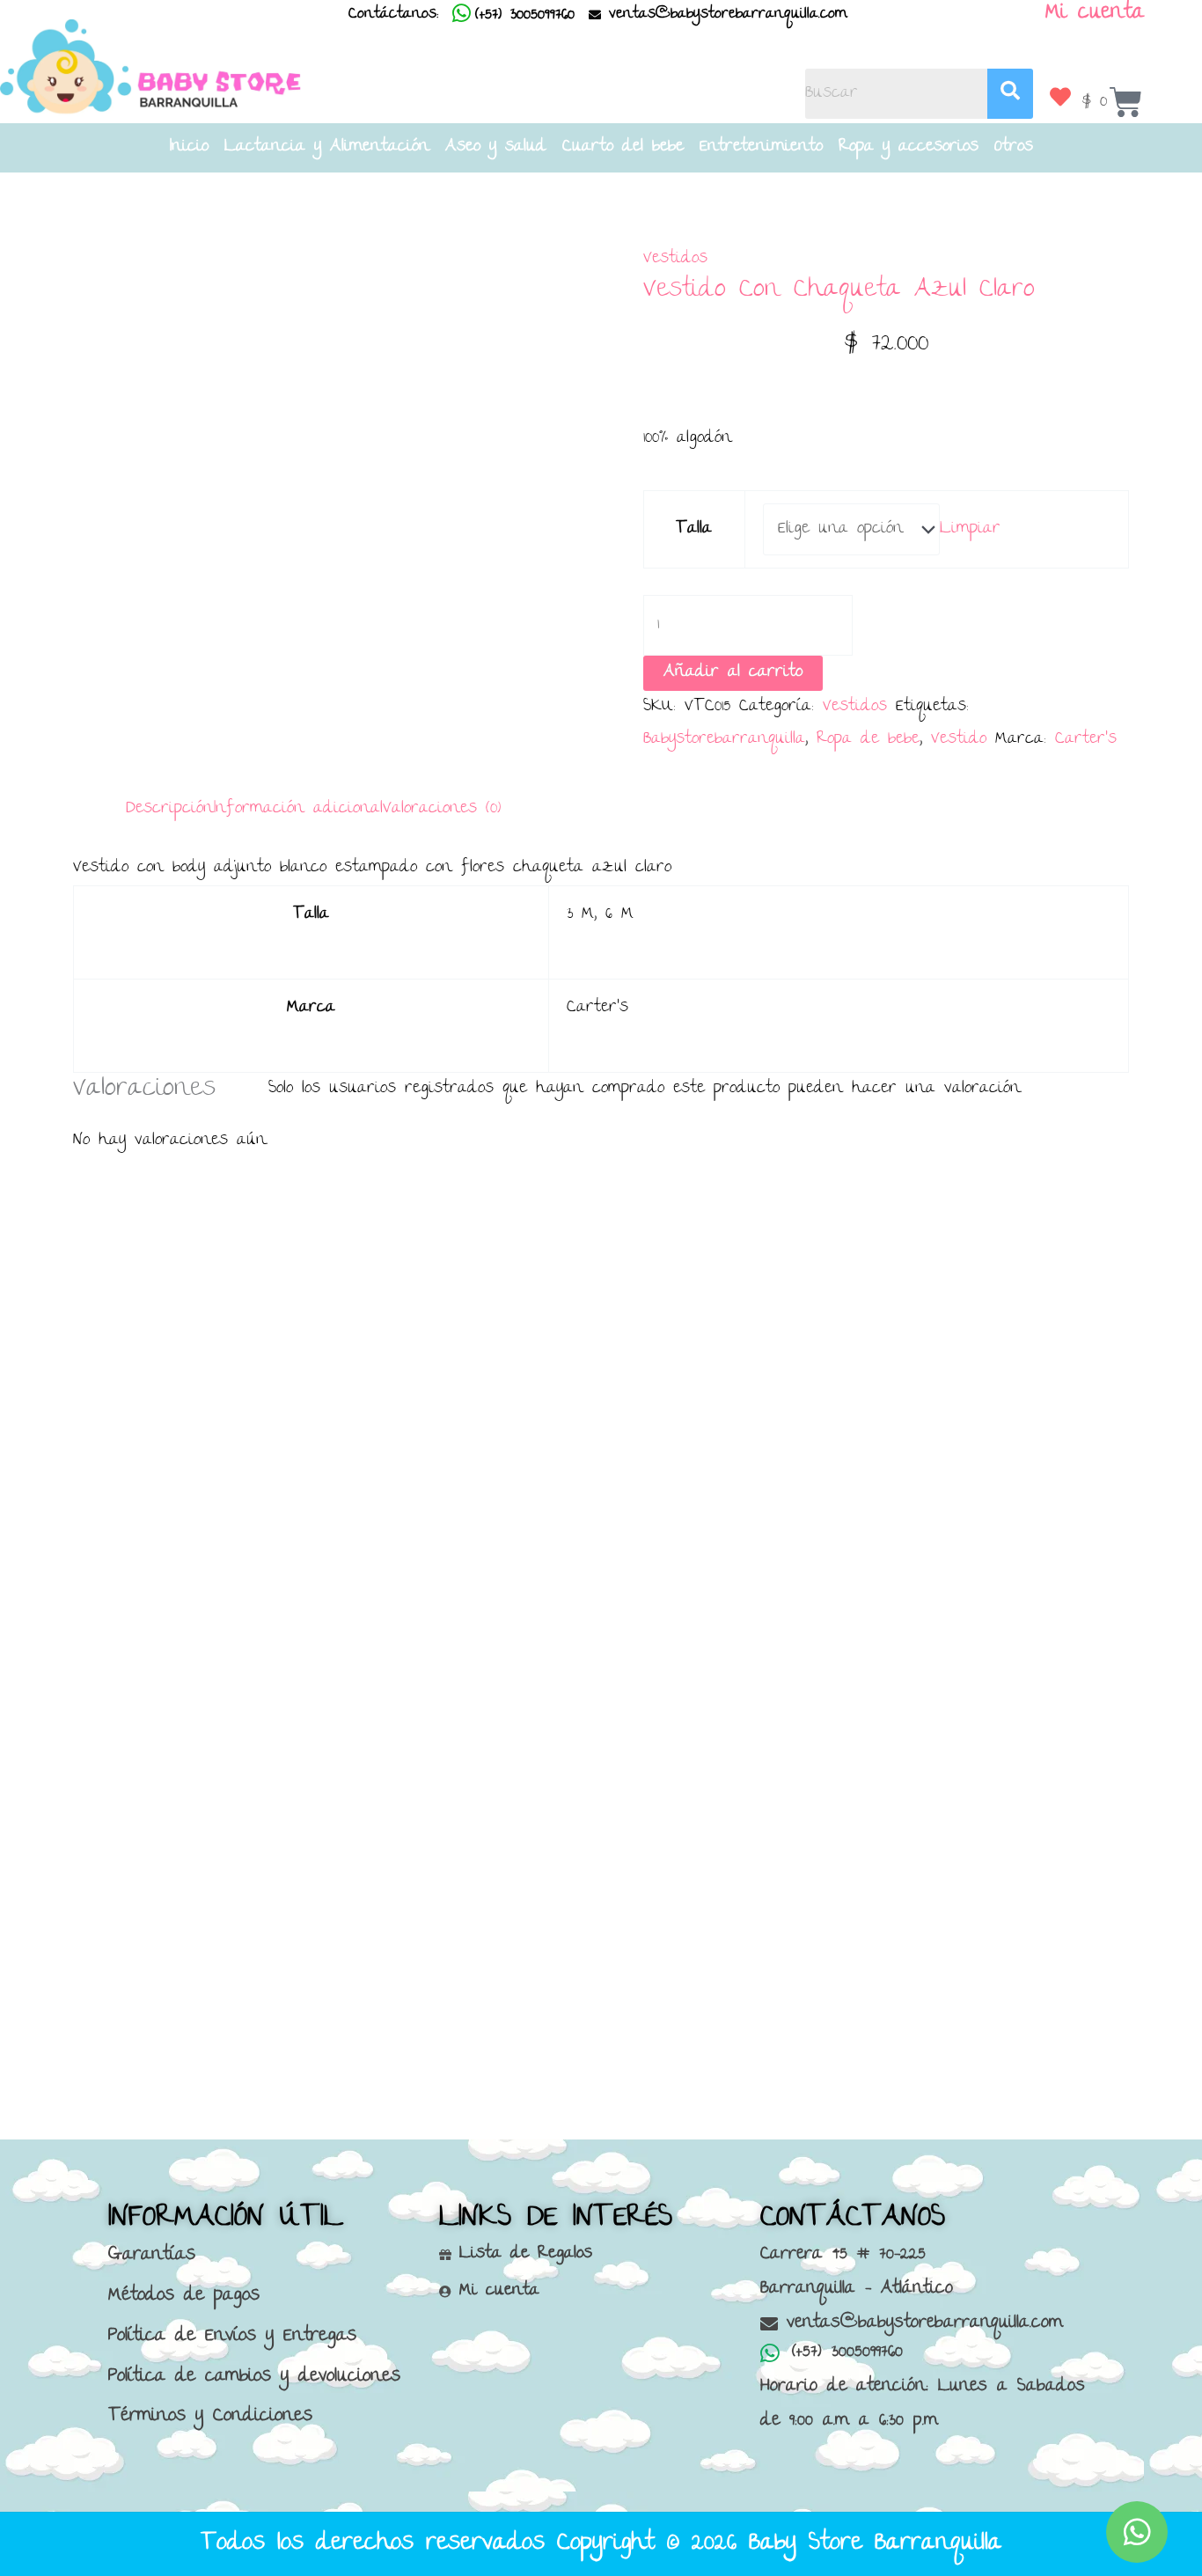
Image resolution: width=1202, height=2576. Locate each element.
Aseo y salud (496, 148)
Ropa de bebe (868, 740)
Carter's (1086, 740)
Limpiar (970, 529)
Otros (1014, 148)
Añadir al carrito (733, 673)
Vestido (959, 740)
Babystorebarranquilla (724, 740)
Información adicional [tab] (298, 809)
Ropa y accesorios (909, 148)
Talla (694, 529)
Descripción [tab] (170, 809)
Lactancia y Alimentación (327, 148)
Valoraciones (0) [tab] (442, 809)
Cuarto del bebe (623, 148)
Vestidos (675, 259)
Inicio (189, 148)
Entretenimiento (761, 148)
